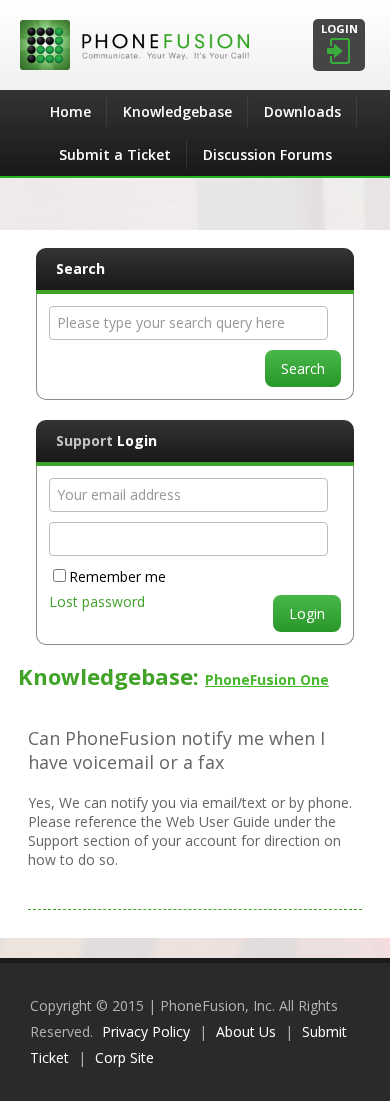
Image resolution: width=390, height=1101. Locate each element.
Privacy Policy (146, 1031)
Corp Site (124, 1057)
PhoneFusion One (267, 679)
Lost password (97, 601)
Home (70, 111)
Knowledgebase (177, 111)
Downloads (302, 111)
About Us (246, 1031)
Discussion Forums (267, 154)
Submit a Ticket (115, 154)
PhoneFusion (195, 45)
